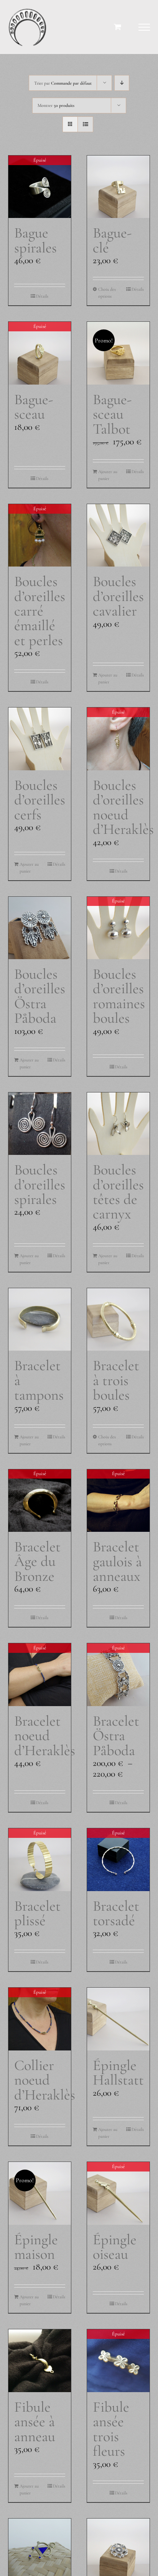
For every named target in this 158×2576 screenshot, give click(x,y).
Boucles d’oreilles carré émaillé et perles (40, 611)
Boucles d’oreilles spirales (40, 1184)
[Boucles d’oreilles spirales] (40, 1124)
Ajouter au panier (108, 475)
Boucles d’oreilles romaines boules (119, 996)
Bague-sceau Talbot (112, 414)
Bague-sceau (34, 407)
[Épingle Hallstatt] (118, 2019)
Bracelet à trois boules (116, 1380)
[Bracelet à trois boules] (118, 1319)
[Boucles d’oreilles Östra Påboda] (40, 928)
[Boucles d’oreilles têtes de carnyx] (118, 1124)
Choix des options (107, 293)
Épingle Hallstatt (118, 2072)
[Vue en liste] (85, 124)
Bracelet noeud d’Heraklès (45, 1736)
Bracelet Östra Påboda (116, 1736)
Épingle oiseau (115, 2247)
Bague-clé (112, 240)
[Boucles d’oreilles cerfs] (40, 739)
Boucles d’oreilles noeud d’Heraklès (123, 807)
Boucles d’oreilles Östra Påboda (40, 996)
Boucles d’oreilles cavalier (118, 596)
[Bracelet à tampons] (40, 1319)
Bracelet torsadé (116, 1913)
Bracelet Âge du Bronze (37, 1561)
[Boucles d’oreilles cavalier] (118, 535)
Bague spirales (35, 240)
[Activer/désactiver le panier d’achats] (118, 27)
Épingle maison (36, 2247)
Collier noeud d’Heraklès (45, 2080)
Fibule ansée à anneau (35, 2422)
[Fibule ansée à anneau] (40, 2361)
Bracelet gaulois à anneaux (117, 1561)
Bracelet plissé (37, 1913)
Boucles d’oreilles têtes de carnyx (118, 1192)
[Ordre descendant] (122, 83)
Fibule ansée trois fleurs (111, 2429)
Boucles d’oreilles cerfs (40, 800)
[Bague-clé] (118, 187)
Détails (42, 296)
